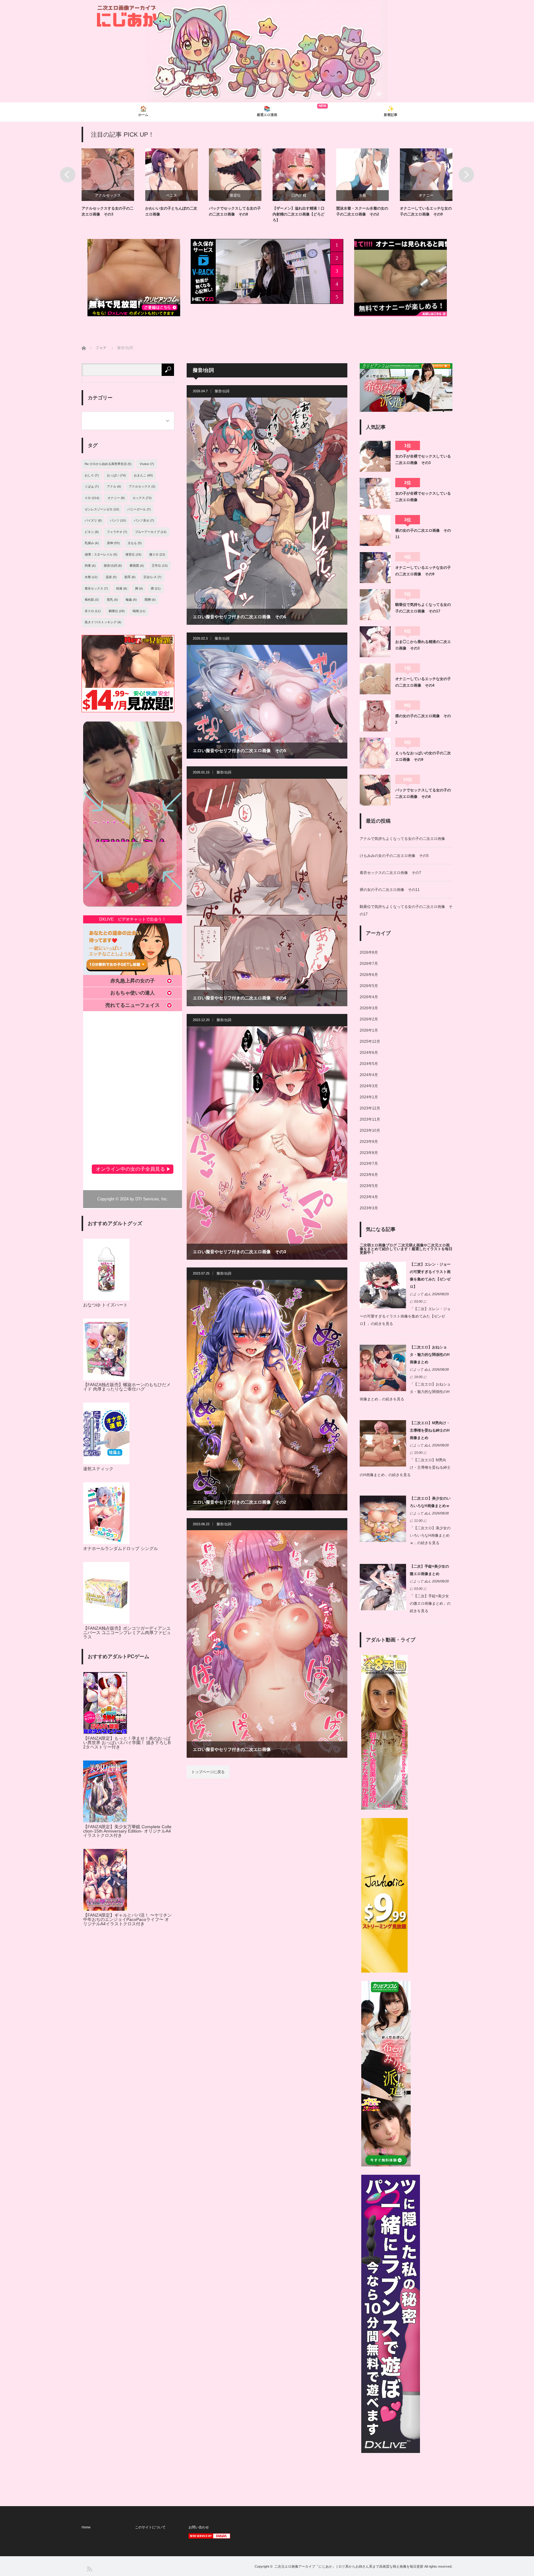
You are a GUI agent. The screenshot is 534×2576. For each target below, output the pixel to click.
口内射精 (108, 195)
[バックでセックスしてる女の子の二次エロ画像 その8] (375, 790)
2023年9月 (369, 1142)
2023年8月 (369, 1153)
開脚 (150, 600)
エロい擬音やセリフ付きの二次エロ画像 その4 (239, 998)
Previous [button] (68, 175)
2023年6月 (369, 1175)
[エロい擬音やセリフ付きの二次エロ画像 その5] (267, 702)
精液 (122, 588)
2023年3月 (369, 1208)
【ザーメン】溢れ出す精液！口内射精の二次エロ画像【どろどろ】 (108, 214)
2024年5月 (369, 1064)
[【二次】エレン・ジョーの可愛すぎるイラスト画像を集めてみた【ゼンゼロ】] (383, 1307)
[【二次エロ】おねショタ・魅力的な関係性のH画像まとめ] (383, 1390)
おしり (92, 475)
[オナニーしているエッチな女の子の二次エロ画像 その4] (375, 679)
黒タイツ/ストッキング (103, 622)
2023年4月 (369, 1197)
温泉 (111, 577)
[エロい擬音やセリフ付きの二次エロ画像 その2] (267, 1395)
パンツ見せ (144, 520)
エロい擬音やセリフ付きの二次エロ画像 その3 (239, 1252)
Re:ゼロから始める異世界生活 (108, 464)
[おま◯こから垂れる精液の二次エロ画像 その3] (375, 642)
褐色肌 (92, 600)
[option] (113, 186)
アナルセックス (142, 486)
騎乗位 (426, 195)
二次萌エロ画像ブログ (378, 1245)
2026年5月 (369, 986)
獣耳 (130, 577)
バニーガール (139, 509)
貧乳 (112, 600)
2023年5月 (369, 1186)
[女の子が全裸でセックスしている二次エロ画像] (375, 493)
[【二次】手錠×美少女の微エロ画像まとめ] (383, 1609)
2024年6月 (369, 1053)
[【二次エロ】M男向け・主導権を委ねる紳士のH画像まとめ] (383, 1465)
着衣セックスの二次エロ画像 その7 (390, 873)
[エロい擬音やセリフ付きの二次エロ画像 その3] (267, 1143)
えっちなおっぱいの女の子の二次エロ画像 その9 (423, 756)
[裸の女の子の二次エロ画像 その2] (375, 716)
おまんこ (143, 475)
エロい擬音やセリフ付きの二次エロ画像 (232, 1749)
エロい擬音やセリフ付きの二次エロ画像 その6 (239, 617)
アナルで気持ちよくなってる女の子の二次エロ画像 (402, 839)
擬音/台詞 (222, 391)
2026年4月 (369, 997)
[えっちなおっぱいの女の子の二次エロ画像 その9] (375, 753)
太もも (135, 543)
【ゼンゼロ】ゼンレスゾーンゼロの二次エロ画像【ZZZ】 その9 (299, 214)
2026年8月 (369, 952)
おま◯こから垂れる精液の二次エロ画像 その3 (423, 645)
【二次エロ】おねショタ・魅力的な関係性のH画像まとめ (430, 1355)
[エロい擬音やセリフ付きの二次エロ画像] (267, 1644)
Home (86, 2527)
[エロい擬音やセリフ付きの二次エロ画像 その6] (267, 511)
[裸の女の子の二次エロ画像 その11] (375, 530)
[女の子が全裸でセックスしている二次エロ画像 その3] (375, 456)
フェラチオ (117, 532)
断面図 (137, 566)
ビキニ (92, 532)
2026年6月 (369, 975)
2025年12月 (370, 1041)
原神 (113, 543)
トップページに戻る (208, 1772)
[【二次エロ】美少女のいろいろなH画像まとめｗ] (383, 1541)
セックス (142, 498)
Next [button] (466, 175)
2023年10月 (370, 1130)
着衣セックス (96, 588)
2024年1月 (369, 1097)
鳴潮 (139, 611)
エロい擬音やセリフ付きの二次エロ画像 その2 (239, 1502)
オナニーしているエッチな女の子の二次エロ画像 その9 (423, 571)
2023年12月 (370, 1108)
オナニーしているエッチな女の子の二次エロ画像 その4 (423, 682)
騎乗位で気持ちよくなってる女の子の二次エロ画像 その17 (423, 608)
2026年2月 (369, 1019)
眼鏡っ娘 (362, 195)
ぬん (428, 1294)
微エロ (157, 554)
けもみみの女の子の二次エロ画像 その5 (394, 856)
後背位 (133, 554)
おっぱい (116, 475)
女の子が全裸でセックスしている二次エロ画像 (423, 496)
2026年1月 (369, 1030)
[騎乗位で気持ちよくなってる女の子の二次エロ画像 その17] (375, 605)
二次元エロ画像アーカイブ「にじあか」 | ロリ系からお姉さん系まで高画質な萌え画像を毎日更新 (349, 2566)
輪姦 (131, 600)
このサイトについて (150, 2527)
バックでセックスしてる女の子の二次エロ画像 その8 (423, 793)
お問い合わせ (199, 2527)
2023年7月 (369, 1164)
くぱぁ (92, 486)
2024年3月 (369, 1086)
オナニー (235, 195)
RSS (89, 2568)
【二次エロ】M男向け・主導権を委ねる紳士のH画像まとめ (430, 1430)
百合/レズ (152, 577)
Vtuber (147, 464)
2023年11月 (370, 1119)
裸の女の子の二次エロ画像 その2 (423, 719)
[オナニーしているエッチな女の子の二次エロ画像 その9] (375, 568)
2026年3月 (369, 1008)
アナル (114, 486)
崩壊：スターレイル (101, 554)
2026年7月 (369, 964)
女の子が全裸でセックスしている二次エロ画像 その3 (423, 459)
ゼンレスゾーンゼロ (299, 195)
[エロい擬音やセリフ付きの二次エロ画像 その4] (267, 892)
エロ (92, 498)
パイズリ (93, 520)
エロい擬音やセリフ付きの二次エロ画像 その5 (239, 751)
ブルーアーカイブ (151, 532)
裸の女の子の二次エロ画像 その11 (423, 534)
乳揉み (92, 543)
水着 (172, 195)
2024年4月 (369, 1075)
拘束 (90, 566)
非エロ (93, 611)
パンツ (118, 520)
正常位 (160, 566)
